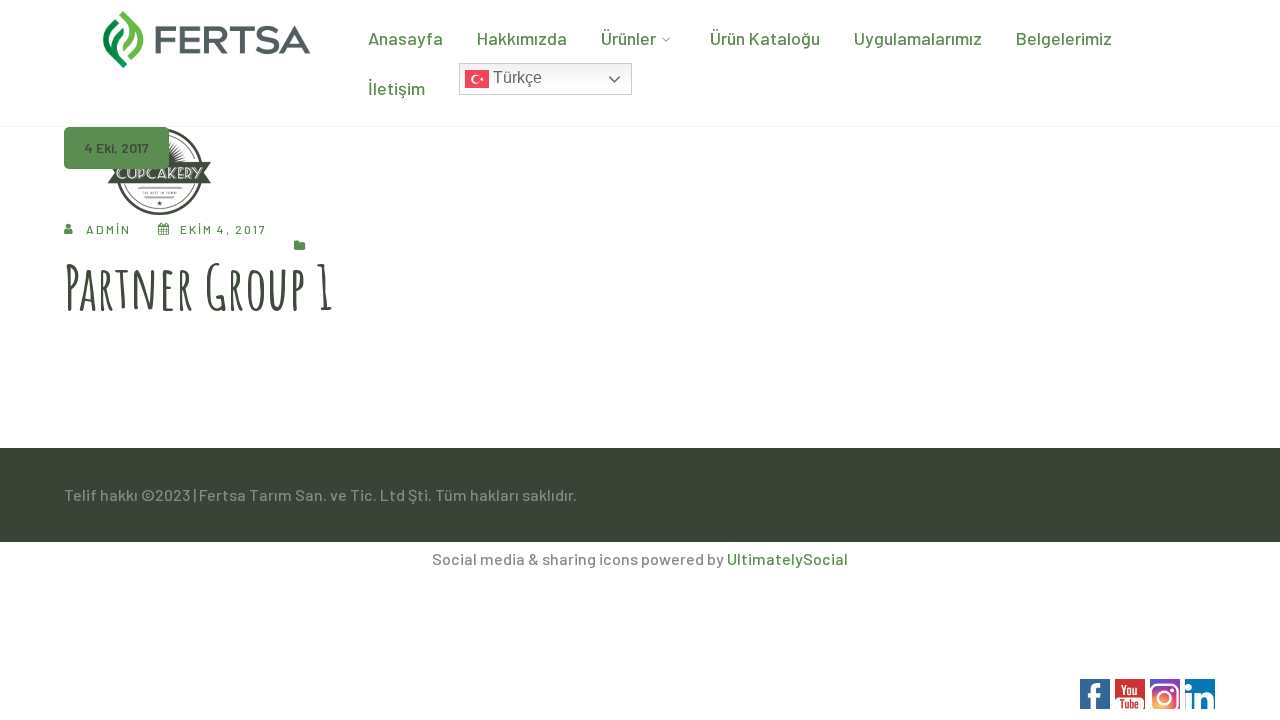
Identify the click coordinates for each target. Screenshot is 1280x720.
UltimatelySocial (787, 558)
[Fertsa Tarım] (207, 35)
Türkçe (515, 77)
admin (108, 229)
